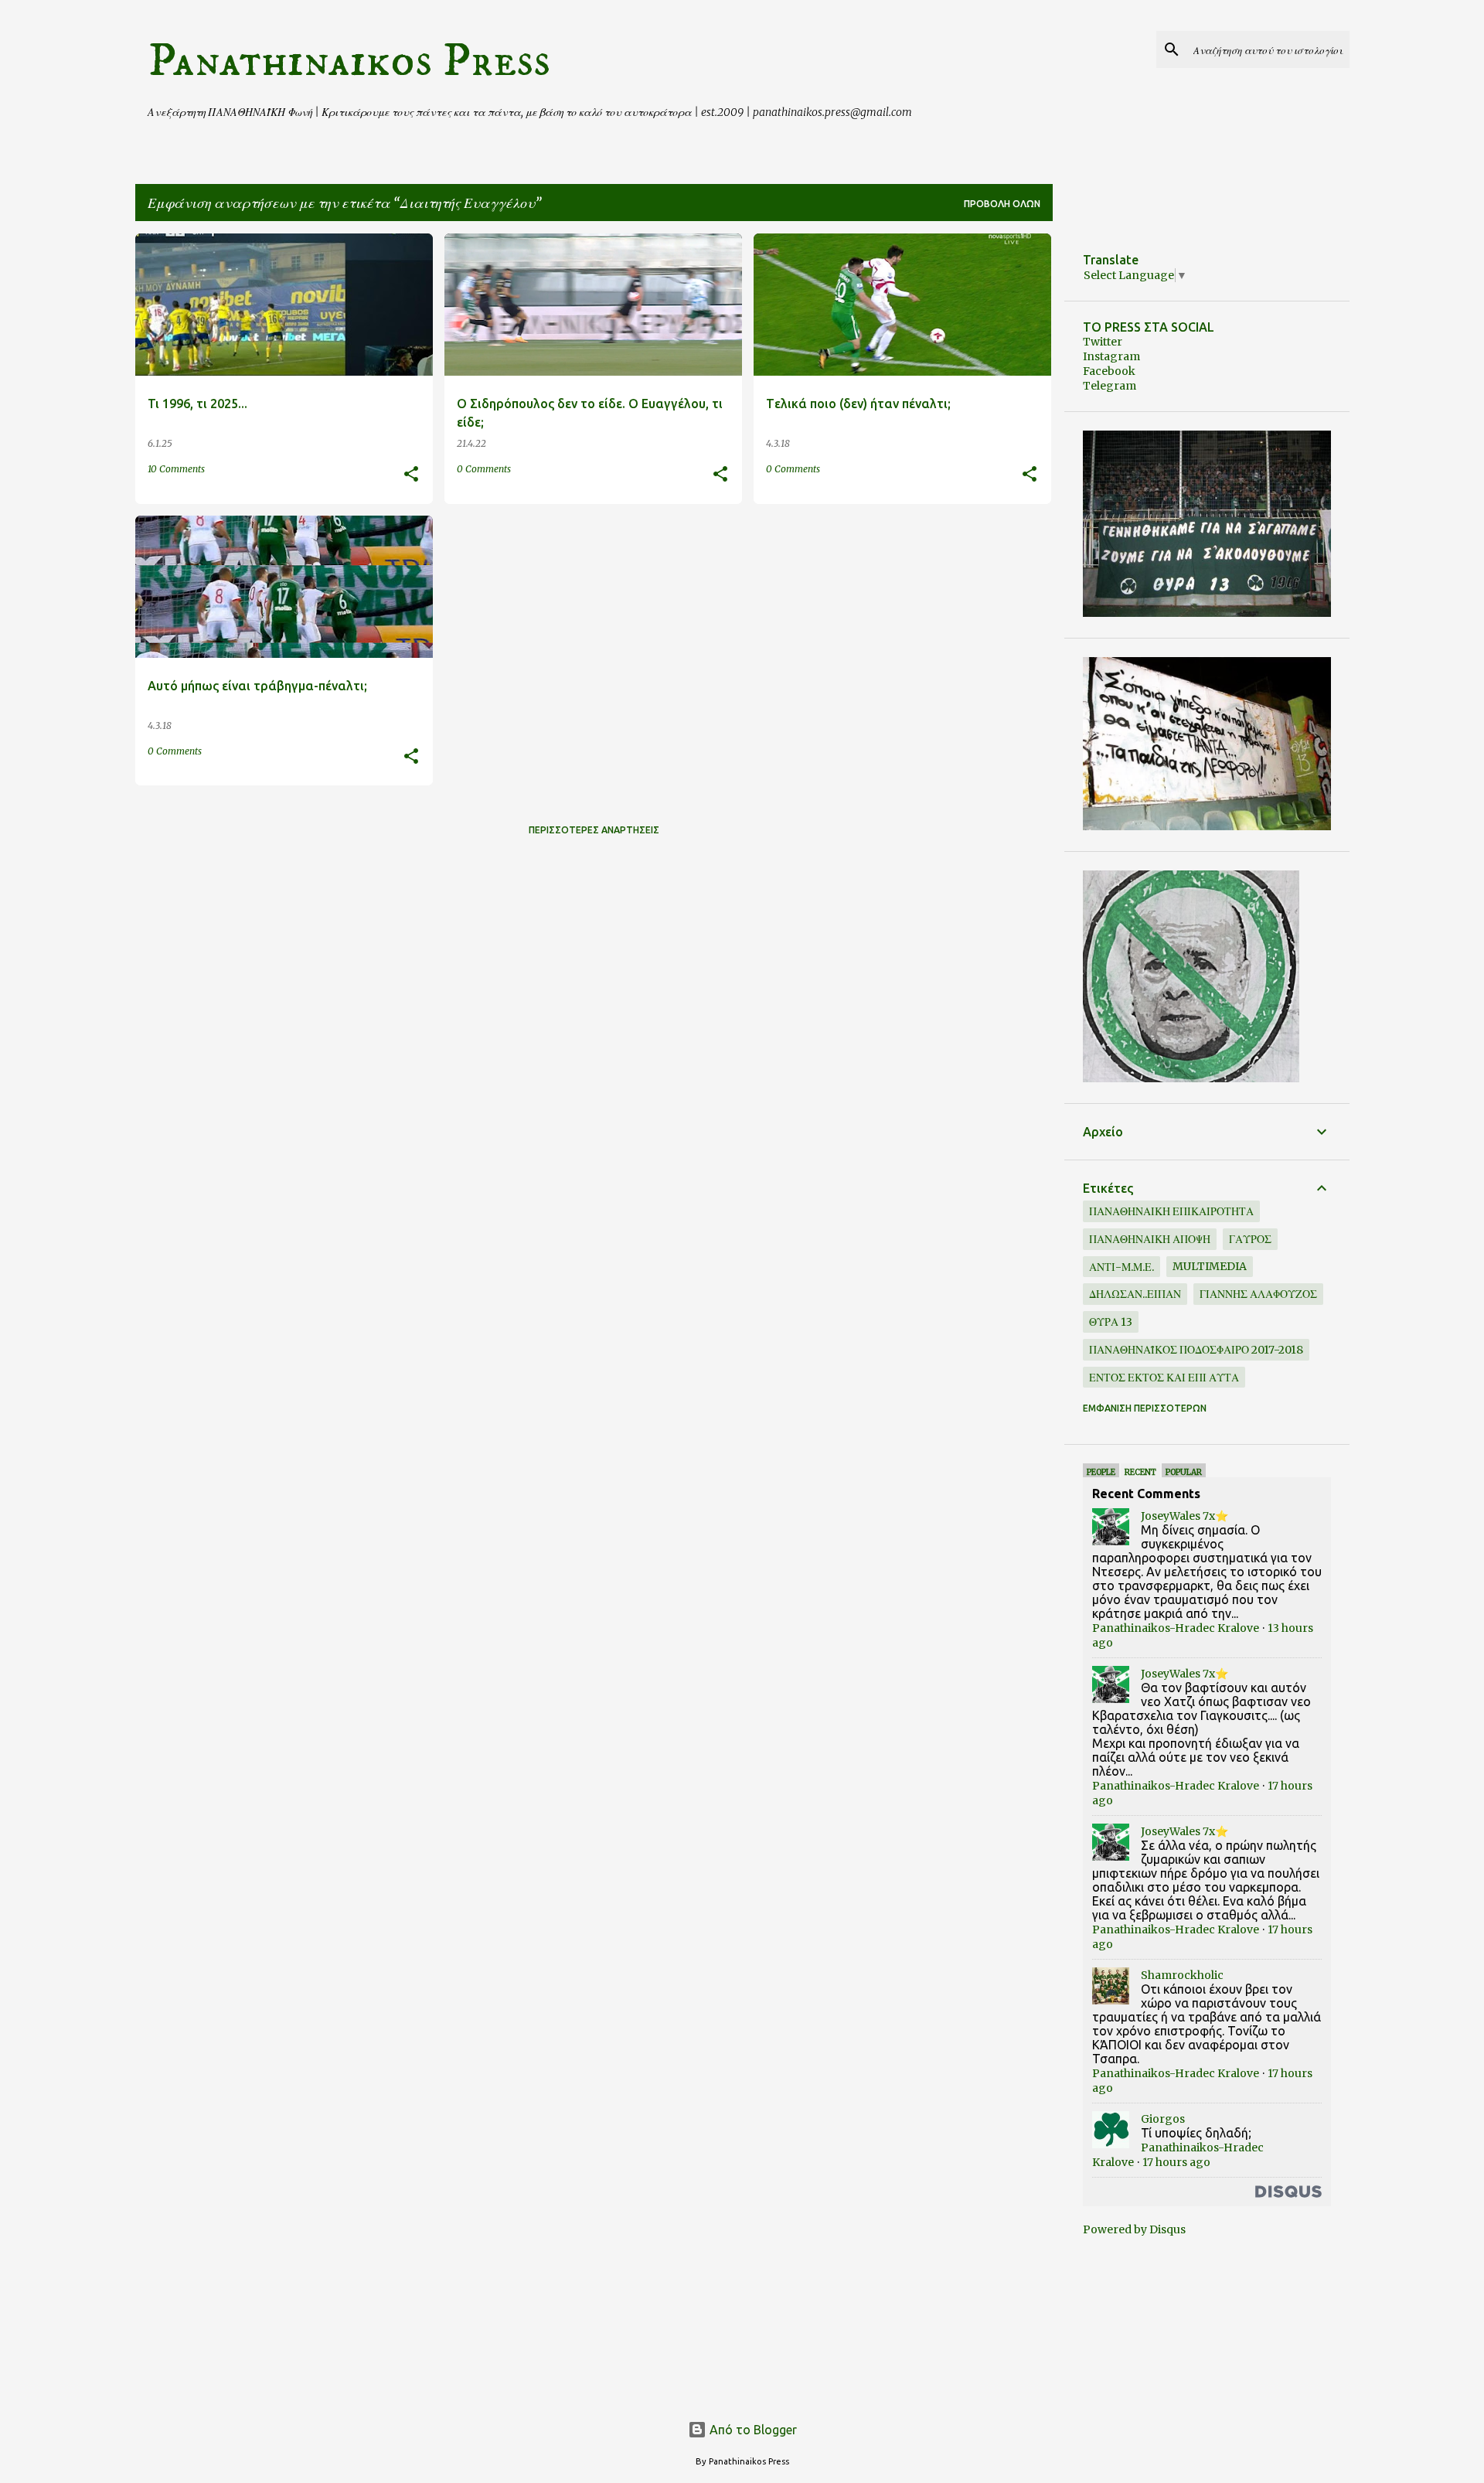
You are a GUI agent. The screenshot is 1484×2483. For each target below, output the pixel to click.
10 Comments (176, 469)
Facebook (1109, 371)
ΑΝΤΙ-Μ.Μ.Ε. (1122, 1267)
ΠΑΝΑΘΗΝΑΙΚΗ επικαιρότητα (1171, 1211)
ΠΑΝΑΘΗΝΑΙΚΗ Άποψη (1150, 1239)
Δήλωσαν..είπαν (1135, 1294)
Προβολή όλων (1002, 204)
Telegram (1110, 386)
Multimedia (1210, 1266)
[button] (411, 475)
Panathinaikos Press (349, 61)
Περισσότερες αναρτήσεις (594, 830)
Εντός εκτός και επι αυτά (1164, 1378)
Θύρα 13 (1111, 1322)
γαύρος (1250, 1239)
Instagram (1111, 356)
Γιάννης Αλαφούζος (1258, 1294)
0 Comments (484, 469)
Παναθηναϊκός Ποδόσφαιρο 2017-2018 (1196, 1350)
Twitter (1103, 342)
